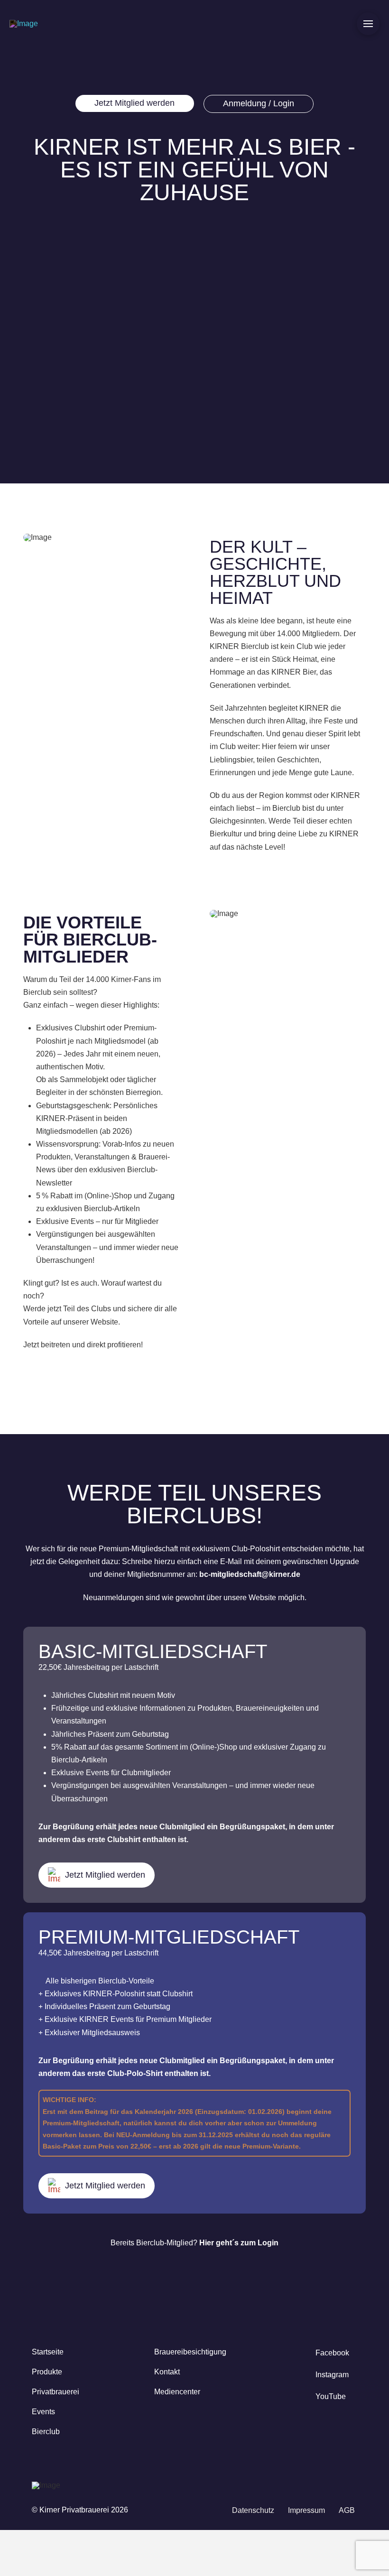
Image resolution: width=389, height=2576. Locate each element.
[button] (368, 24)
